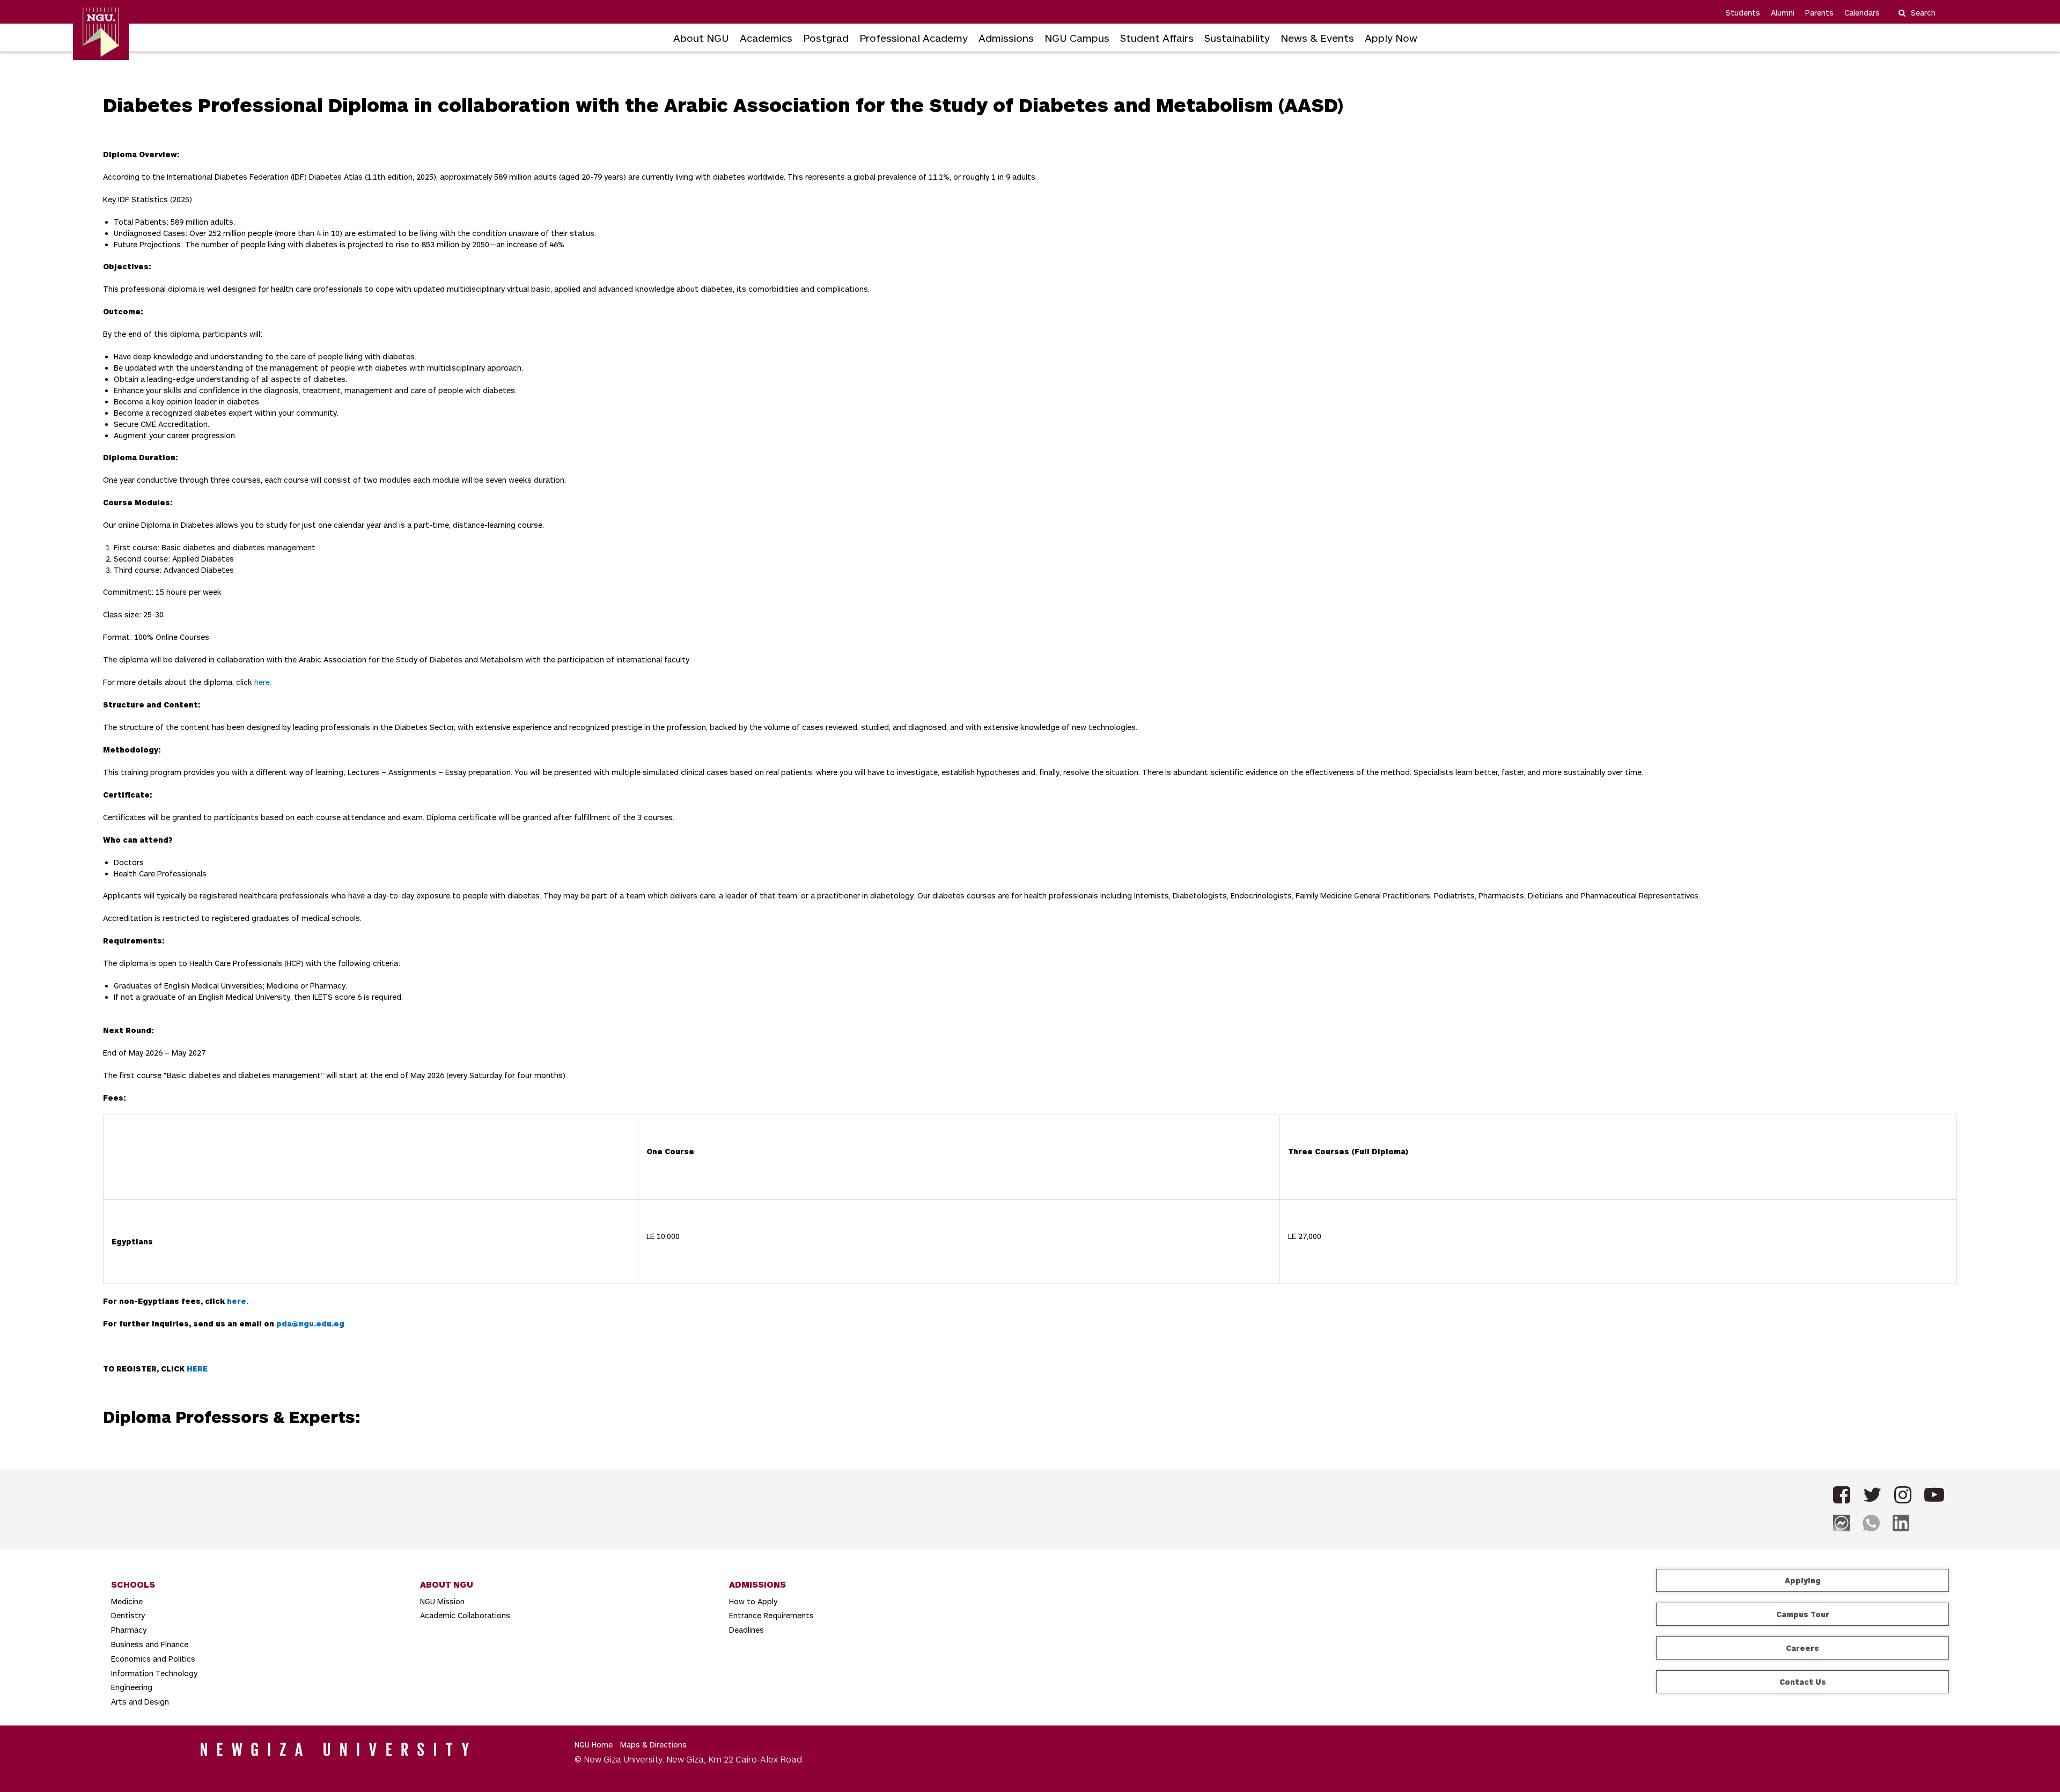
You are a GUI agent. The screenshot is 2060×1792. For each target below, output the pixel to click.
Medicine (127, 1601)
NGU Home (594, 1745)
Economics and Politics (153, 1659)
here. (263, 682)
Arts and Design (140, 1702)
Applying (1803, 1580)
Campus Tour (1803, 1614)
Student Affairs (1157, 38)
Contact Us (1803, 1682)
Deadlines (746, 1630)
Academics (766, 38)
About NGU (701, 38)
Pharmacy (129, 1630)
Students (1743, 13)
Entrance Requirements (771, 1615)
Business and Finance (150, 1644)
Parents (1819, 13)
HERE (197, 1369)
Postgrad (826, 38)
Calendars (1862, 13)
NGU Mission (442, 1601)
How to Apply (753, 1601)
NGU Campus (1077, 38)
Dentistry (128, 1615)
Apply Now (1391, 38)
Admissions (1006, 38)
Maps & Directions (653, 1745)
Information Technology (154, 1673)
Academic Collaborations (465, 1615)
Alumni (1783, 13)
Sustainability (1237, 38)
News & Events (1317, 38)
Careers (1803, 1648)
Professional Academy (914, 38)
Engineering (132, 1687)
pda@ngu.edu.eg (310, 1323)
